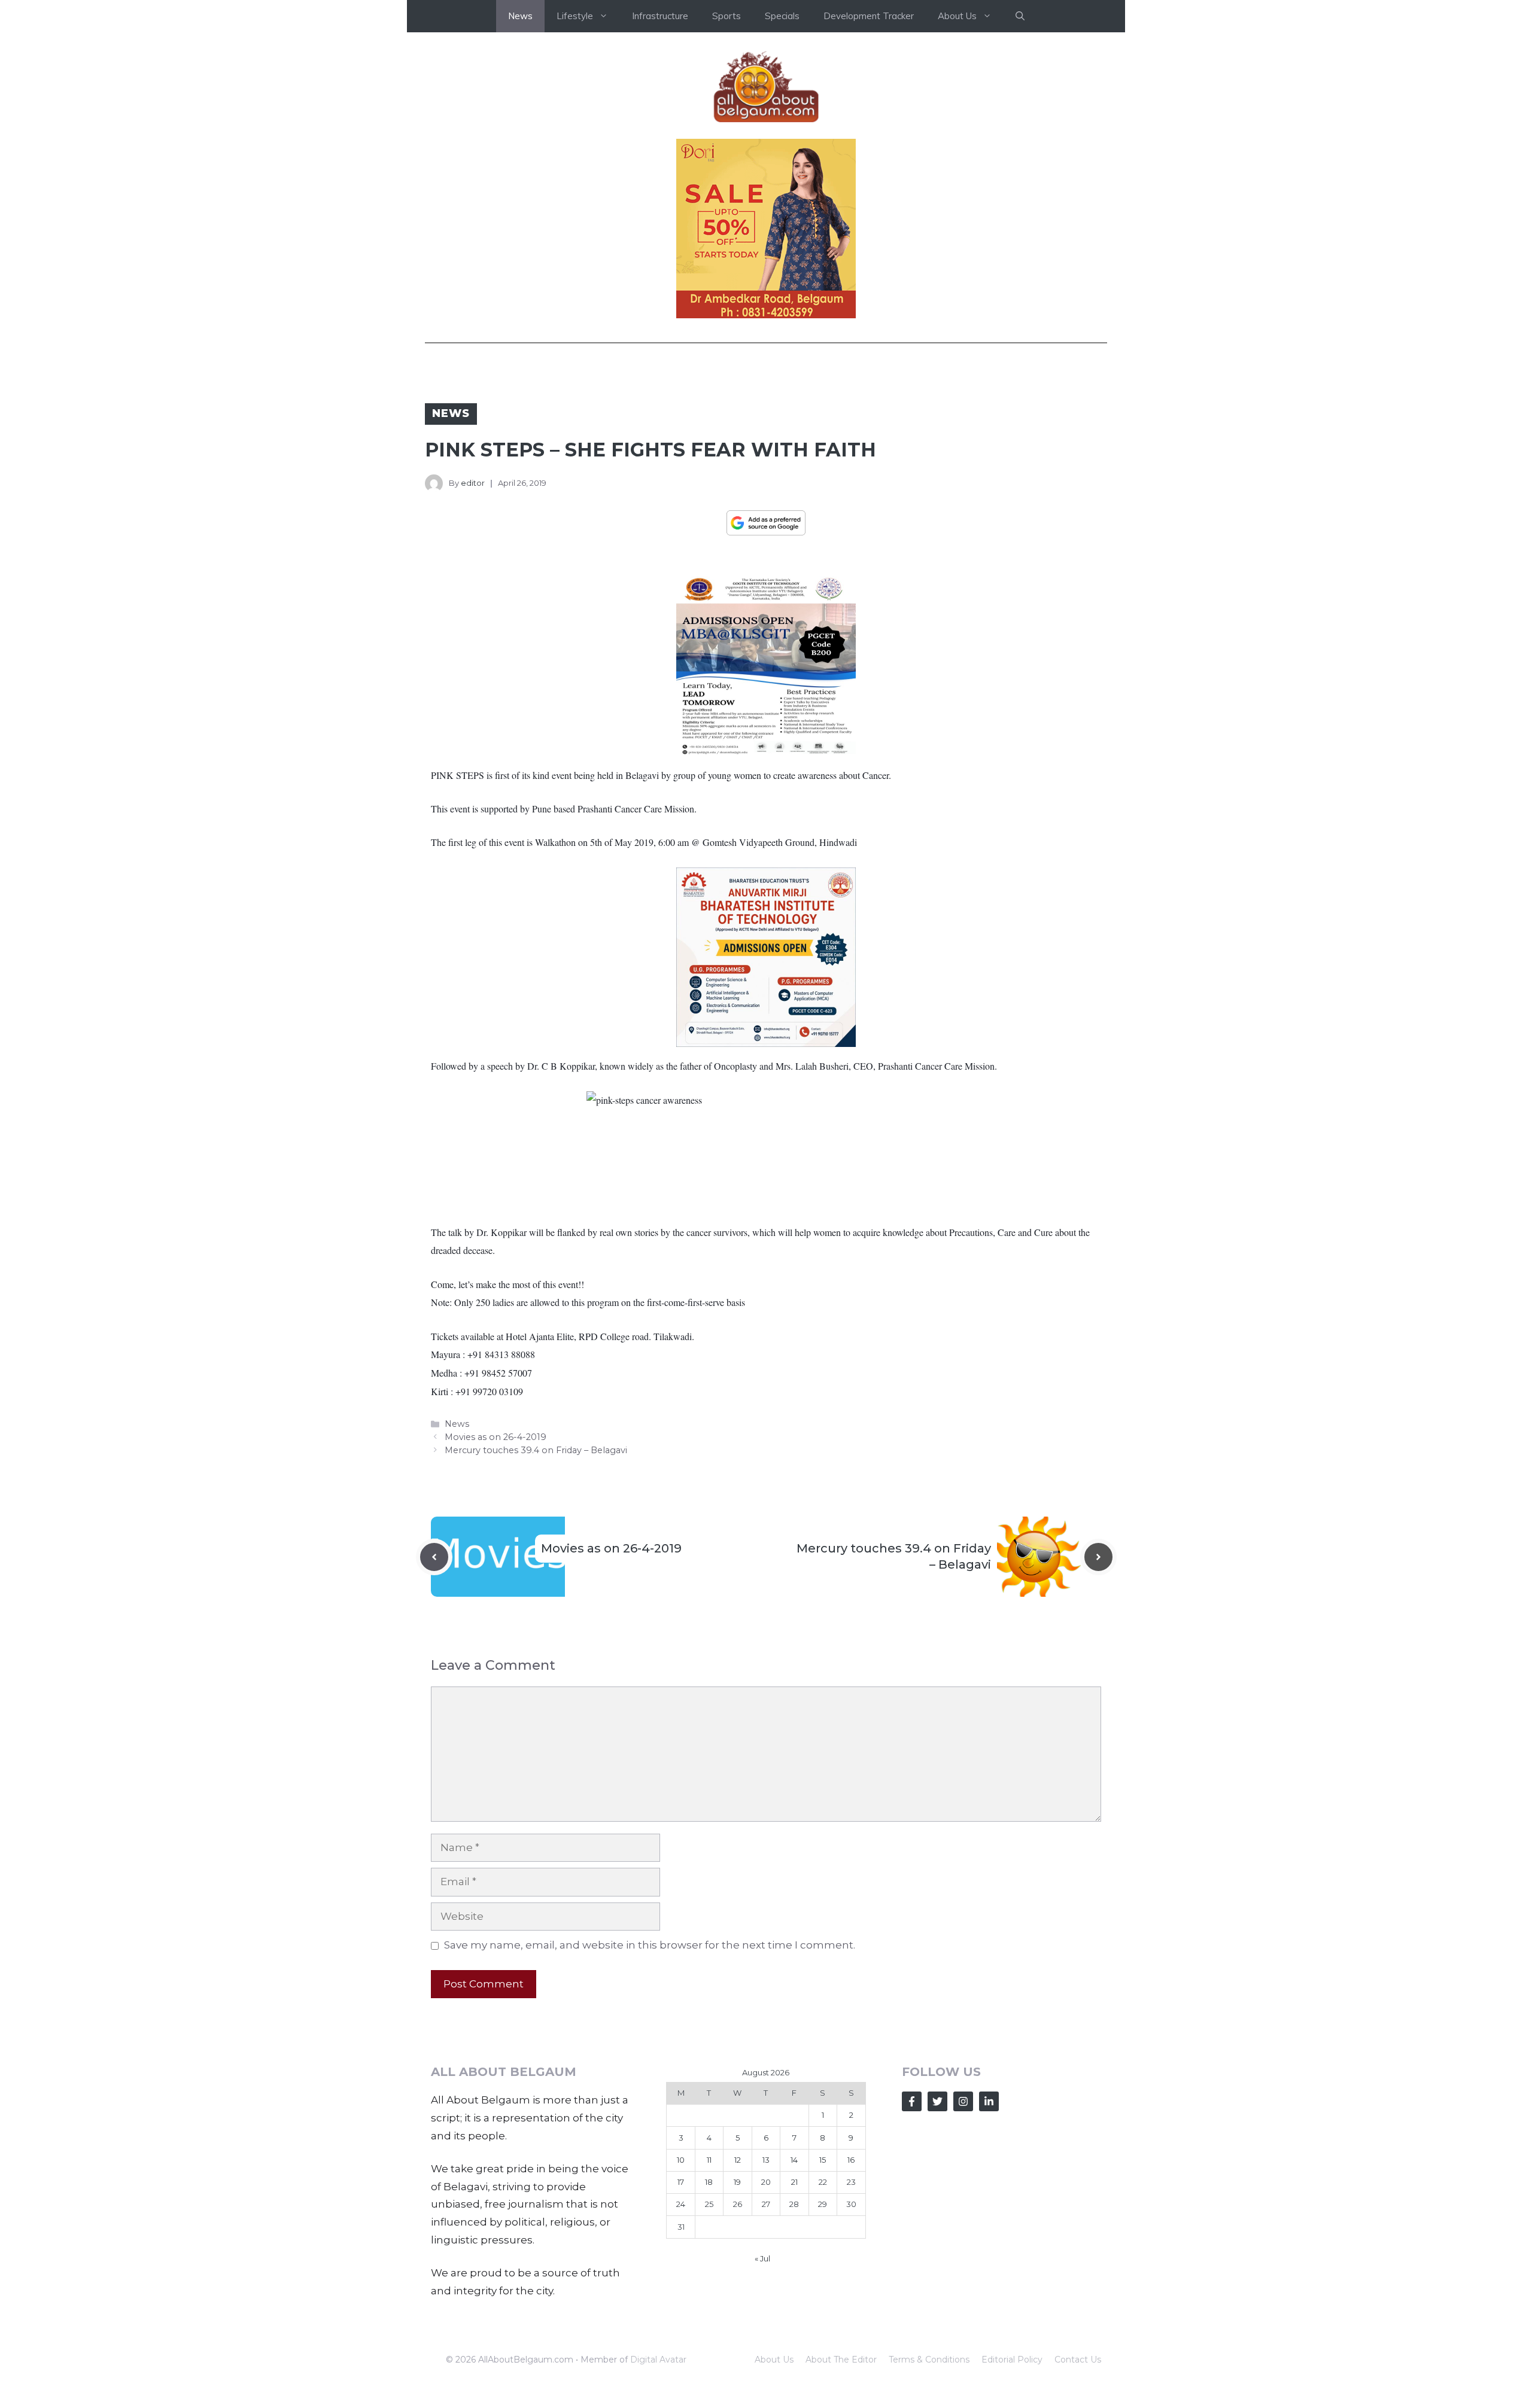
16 (851, 2160)
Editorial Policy (1012, 2360)
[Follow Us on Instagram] (963, 2101)
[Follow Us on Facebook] (912, 2101)
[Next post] (1098, 1557)
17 (681, 2182)
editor (473, 483)
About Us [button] (957, 16)
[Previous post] (434, 1557)
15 (823, 2160)
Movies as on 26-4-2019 (496, 1437)
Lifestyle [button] (575, 16)
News (520, 16)
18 (709, 2182)
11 (709, 2160)
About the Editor (841, 2360)
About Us (774, 2360)
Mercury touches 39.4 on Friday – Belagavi (536, 1450)
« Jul (762, 2258)
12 (738, 2160)
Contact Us (1078, 2360)
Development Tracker (869, 16)
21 (794, 2182)
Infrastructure (660, 16)
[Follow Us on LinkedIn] (989, 2101)
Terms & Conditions (929, 2360)
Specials (782, 16)
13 (766, 2160)
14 (794, 2160)
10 (681, 2160)
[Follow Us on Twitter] (937, 2101)
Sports (727, 16)
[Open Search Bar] (1020, 16)
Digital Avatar (658, 2360)
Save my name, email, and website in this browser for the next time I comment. (650, 1945)
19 (737, 2182)
